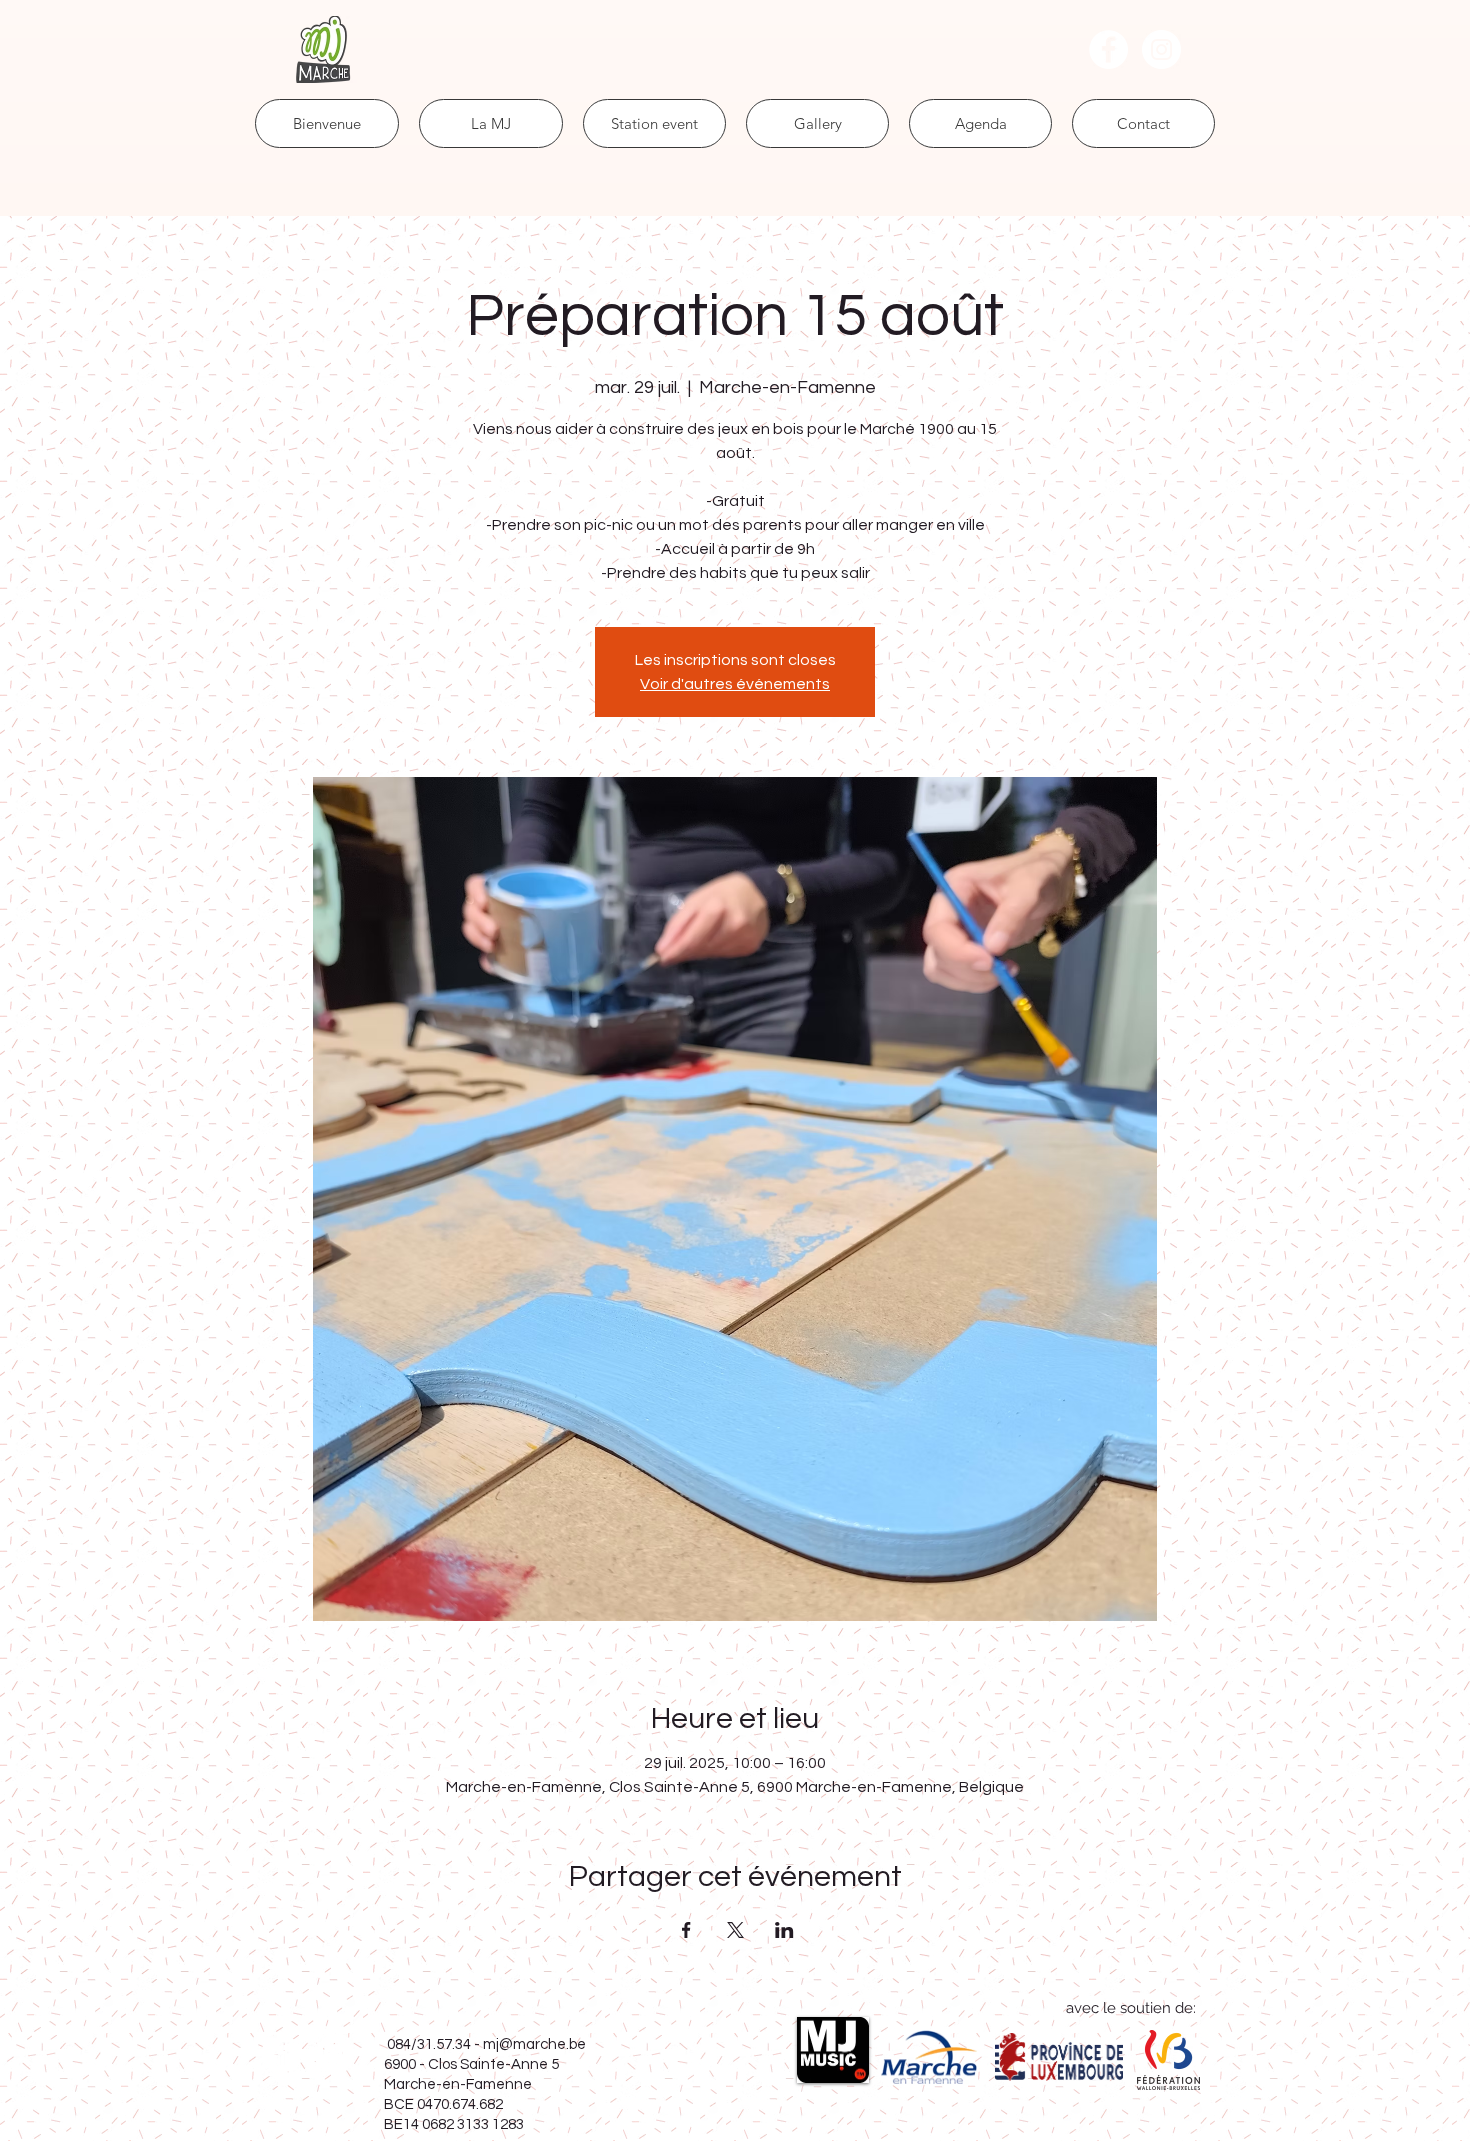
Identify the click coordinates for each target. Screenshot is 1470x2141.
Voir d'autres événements (735, 684)
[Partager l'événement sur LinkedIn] (784, 1930)
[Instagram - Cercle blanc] (1161, 49)
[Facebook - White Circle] (1108, 49)
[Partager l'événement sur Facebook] (686, 1930)
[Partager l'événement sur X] (735, 1930)
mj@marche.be (534, 2044)
